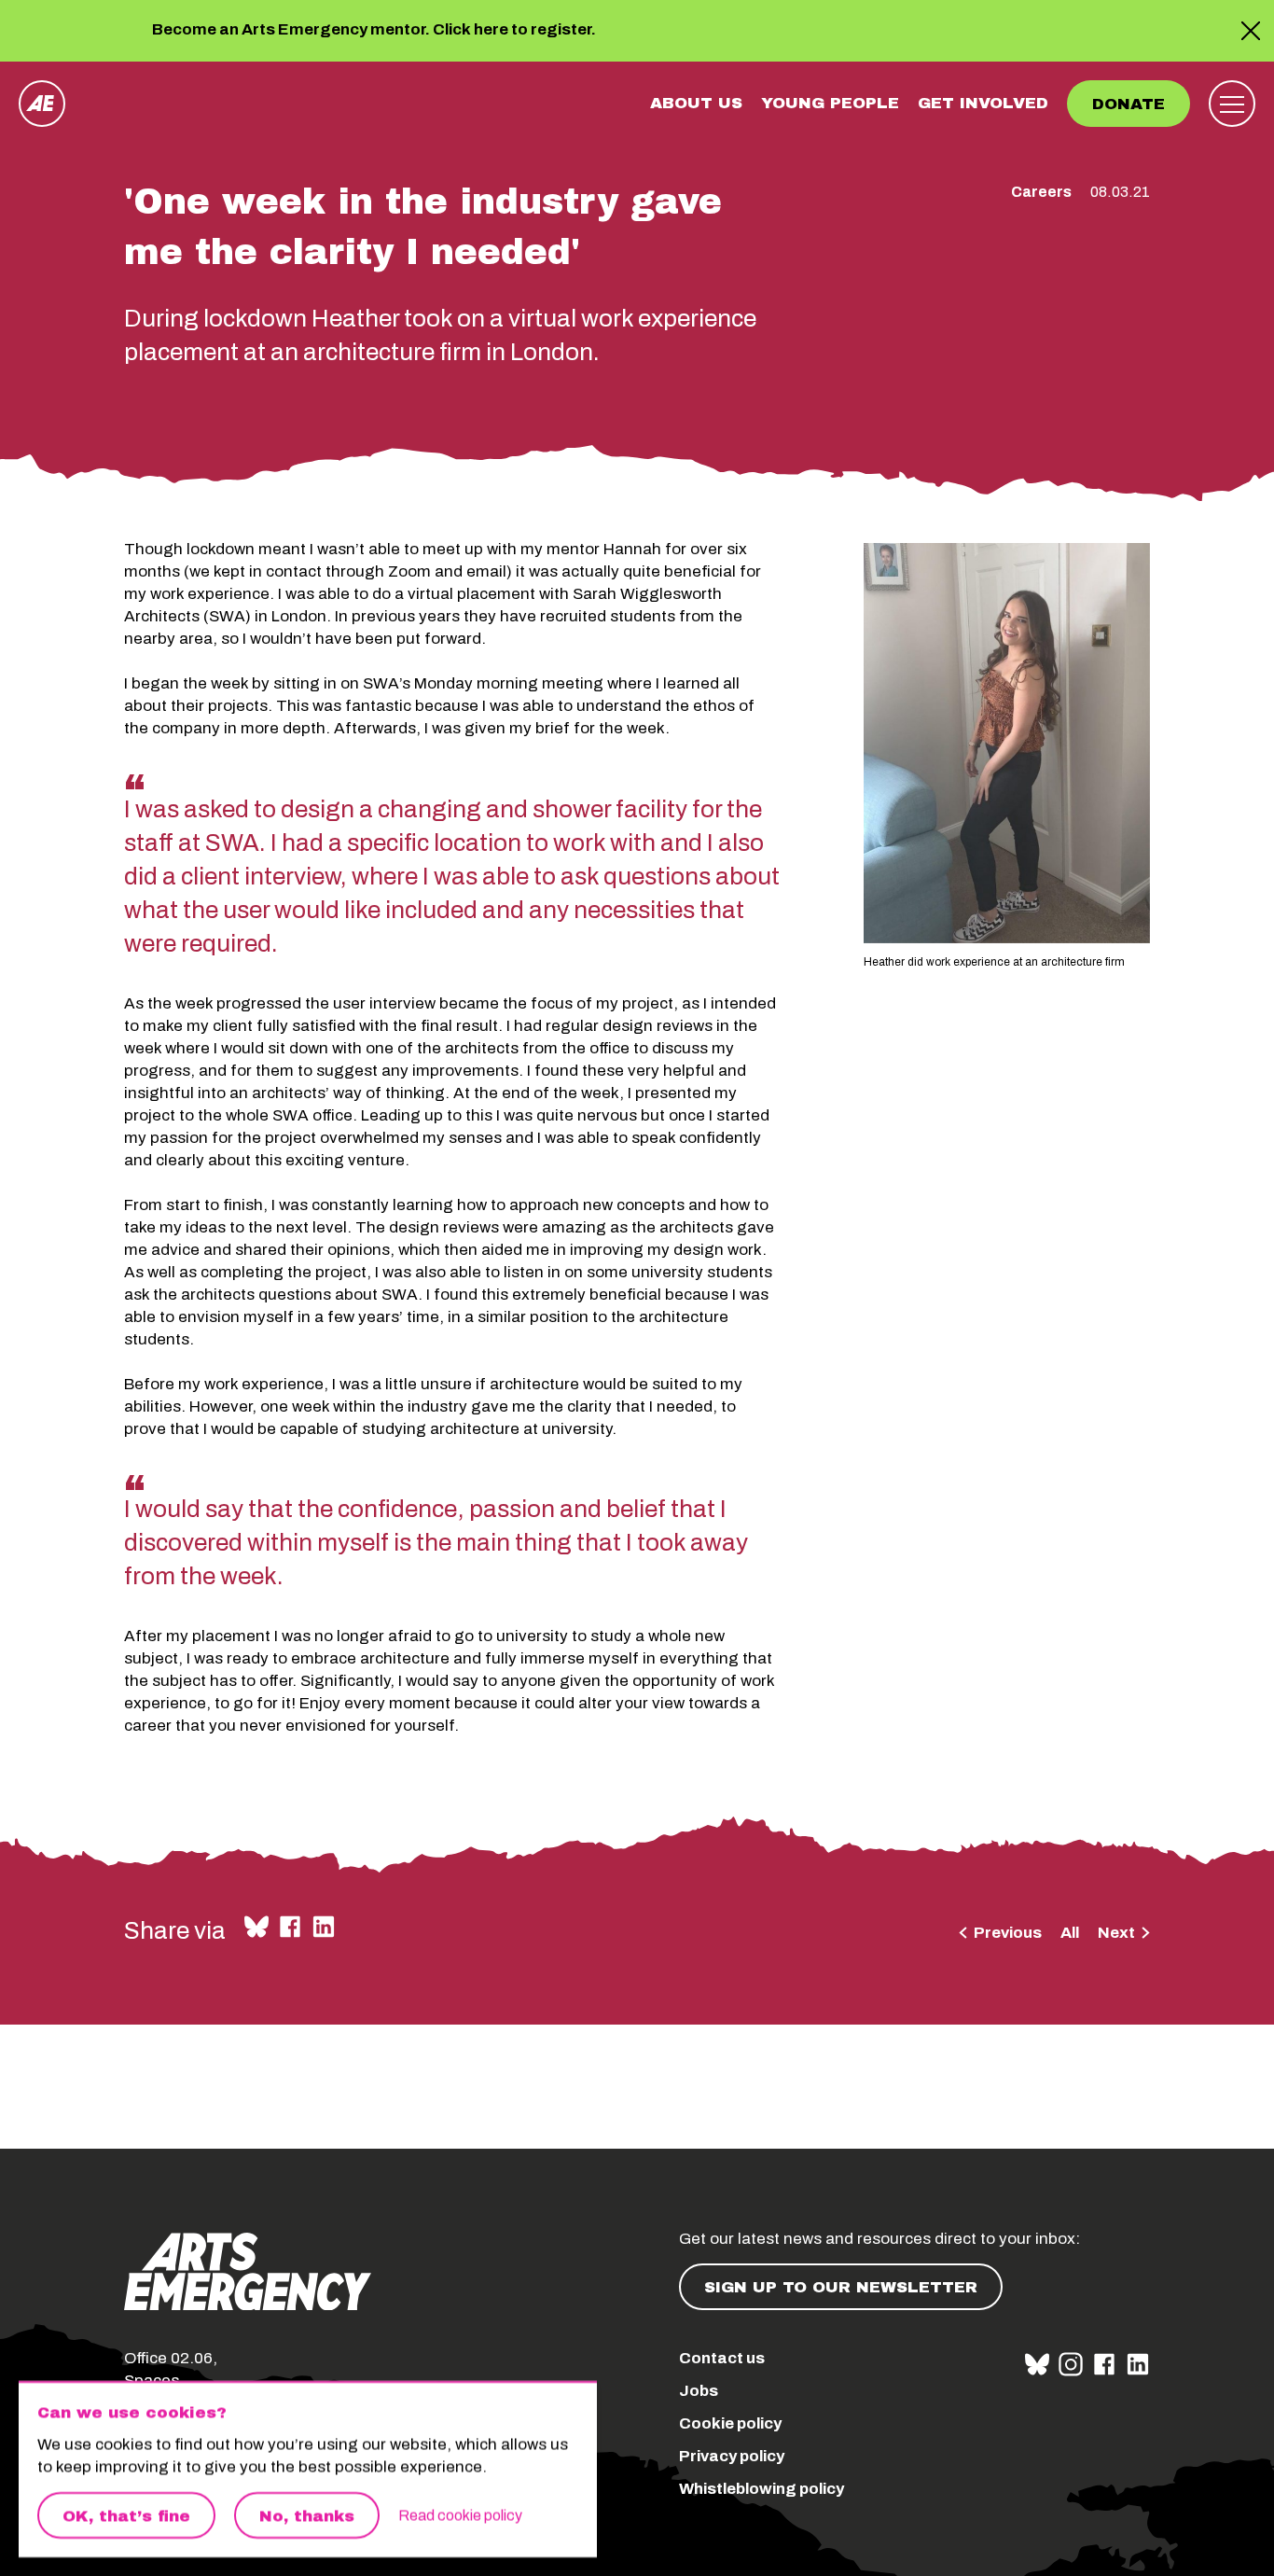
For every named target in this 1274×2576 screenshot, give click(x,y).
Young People (830, 103)
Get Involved (983, 103)
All (1070, 1933)
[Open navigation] (1232, 104)
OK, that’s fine (126, 2516)
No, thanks (307, 2516)
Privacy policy (732, 2456)
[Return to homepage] (42, 104)
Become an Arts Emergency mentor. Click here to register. (374, 31)
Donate (1129, 104)
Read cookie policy (460, 2515)
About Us (696, 103)
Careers (1041, 192)
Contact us (722, 2358)
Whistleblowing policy (762, 2489)
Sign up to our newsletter (841, 2287)
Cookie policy (730, 2423)
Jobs (699, 2391)
